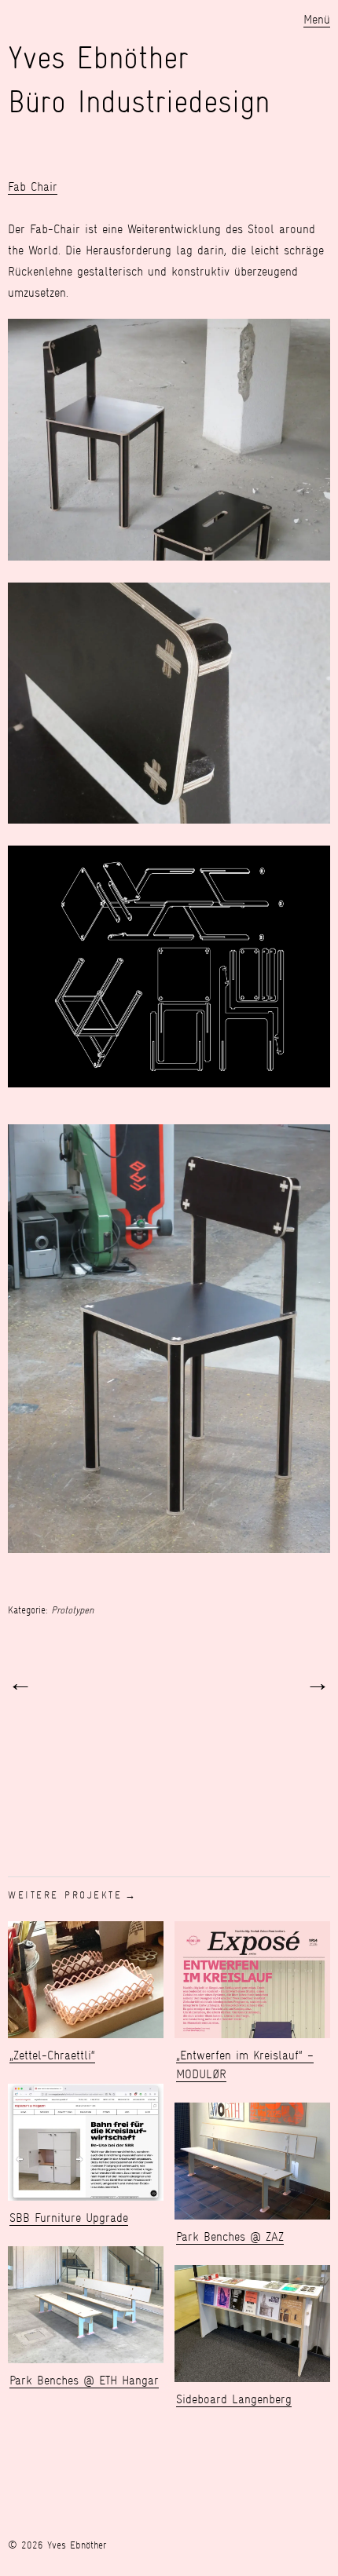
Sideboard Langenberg (234, 2399)
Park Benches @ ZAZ (230, 2236)
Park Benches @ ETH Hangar (84, 2380)
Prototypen (72, 1610)
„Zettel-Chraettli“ (52, 2055)
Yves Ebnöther (98, 58)
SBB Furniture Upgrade (69, 2218)
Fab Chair (33, 186)
